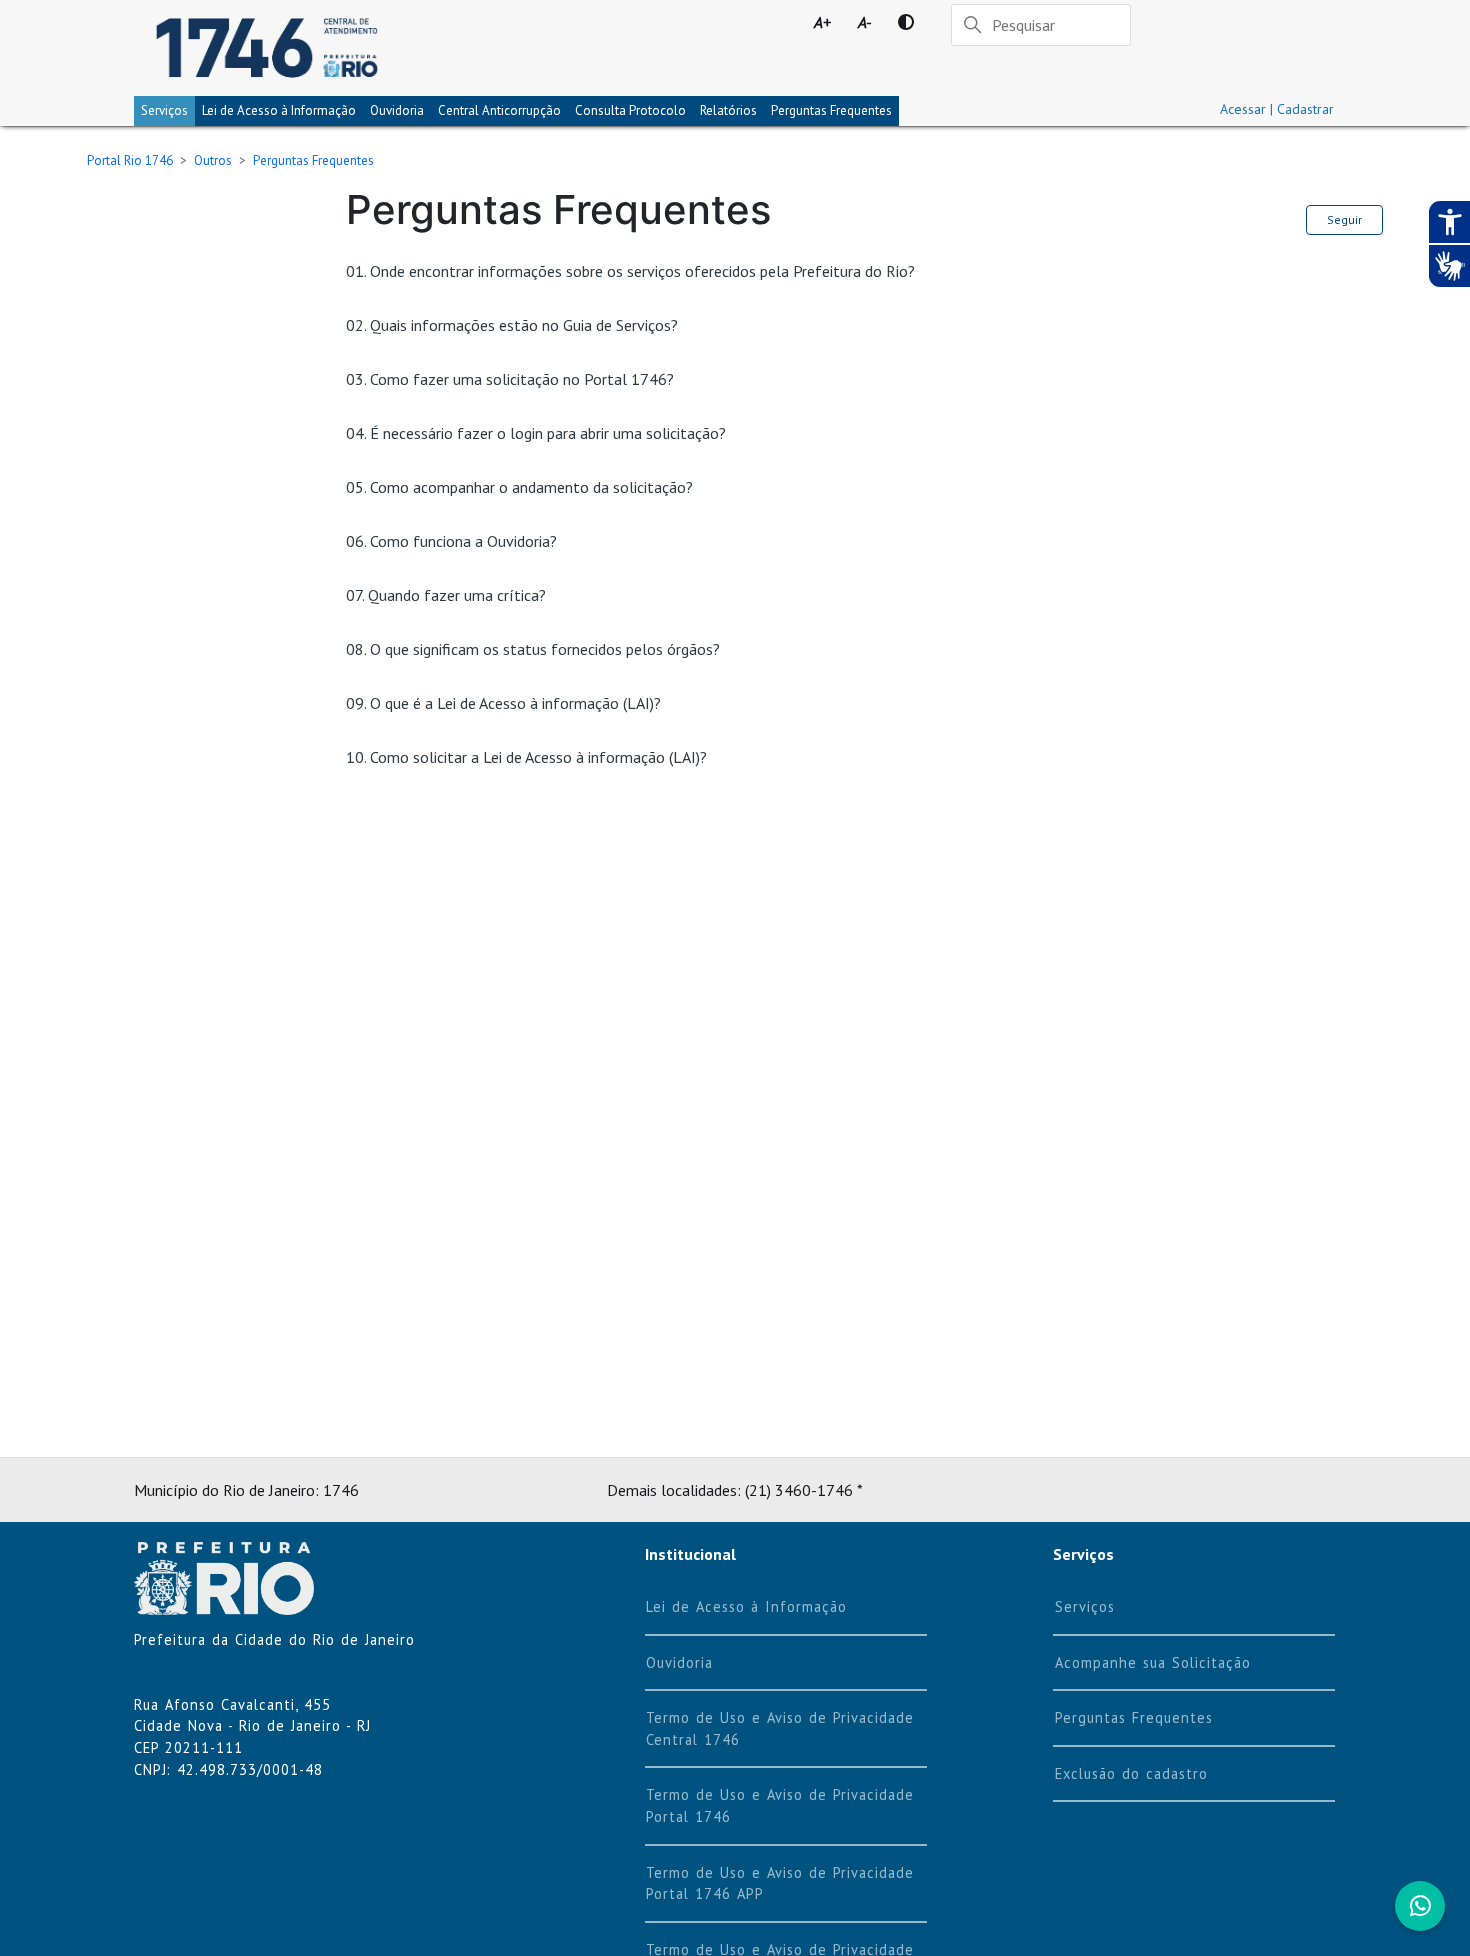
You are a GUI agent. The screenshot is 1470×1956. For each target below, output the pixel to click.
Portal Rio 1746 (130, 160)
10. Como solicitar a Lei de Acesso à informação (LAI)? (526, 757)
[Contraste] (906, 22)
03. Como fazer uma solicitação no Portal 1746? (510, 379)
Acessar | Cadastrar (1277, 109)
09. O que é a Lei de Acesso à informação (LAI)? (503, 703)
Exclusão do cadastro (1131, 1773)
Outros (213, 160)
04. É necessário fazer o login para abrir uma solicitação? (536, 433)
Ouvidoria (397, 110)
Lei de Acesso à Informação (746, 1606)
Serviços (164, 110)
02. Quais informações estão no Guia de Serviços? (512, 325)
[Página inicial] (266, 48)
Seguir (1344, 219)
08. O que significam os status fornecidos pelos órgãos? (533, 649)
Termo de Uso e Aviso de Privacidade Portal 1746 (780, 1805)
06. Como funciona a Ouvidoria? (451, 541)
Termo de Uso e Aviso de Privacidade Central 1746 (780, 1728)
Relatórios (728, 110)
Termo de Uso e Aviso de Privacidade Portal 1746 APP (780, 1883)
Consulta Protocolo (630, 110)
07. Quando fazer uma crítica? (446, 595)
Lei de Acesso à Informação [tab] (279, 110)
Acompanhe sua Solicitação (1153, 1662)
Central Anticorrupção (499, 110)
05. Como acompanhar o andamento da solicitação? (519, 487)
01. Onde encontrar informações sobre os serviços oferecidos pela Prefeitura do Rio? (630, 271)
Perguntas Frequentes (831, 110)
